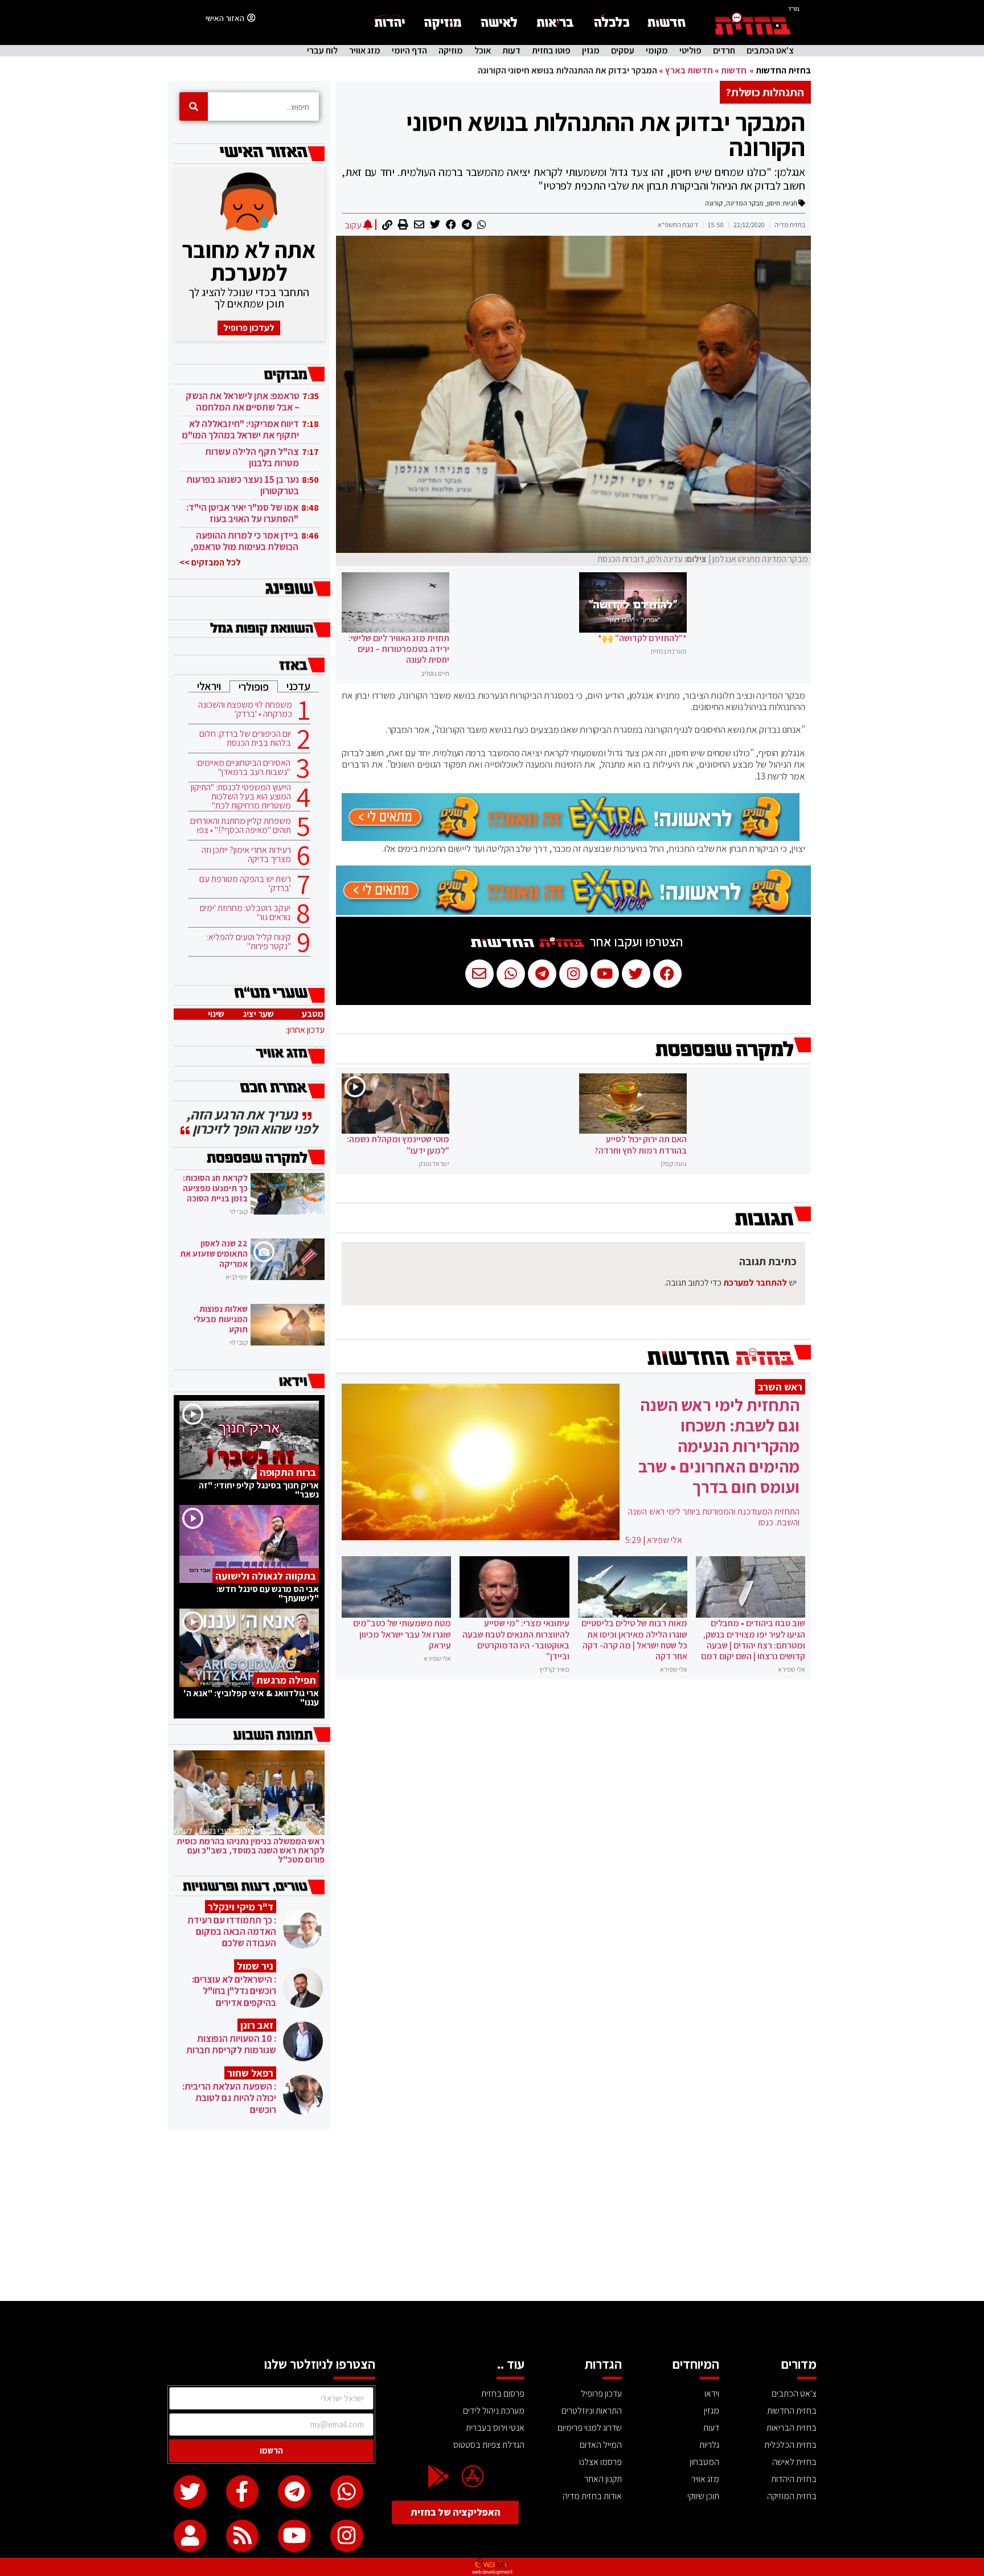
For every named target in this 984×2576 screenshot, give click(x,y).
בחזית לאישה (794, 2462)
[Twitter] (190, 2492)
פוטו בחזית (551, 51)
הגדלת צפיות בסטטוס (489, 2445)
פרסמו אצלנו (600, 2462)
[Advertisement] (492, 2216)
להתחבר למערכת (755, 1283)
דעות (511, 51)
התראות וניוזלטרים (592, 2411)
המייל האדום (601, 2445)
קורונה (714, 203)
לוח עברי (322, 51)
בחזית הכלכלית (790, 2445)
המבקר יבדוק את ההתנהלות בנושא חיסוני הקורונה (606, 134)
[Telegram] (294, 2492)
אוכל (483, 51)
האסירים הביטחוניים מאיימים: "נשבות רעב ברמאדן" (243, 768)
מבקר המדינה (745, 203)
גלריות (709, 2445)
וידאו (712, 2394)
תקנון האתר (603, 2479)
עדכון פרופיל (601, 2394)
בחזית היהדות (794, 2479)
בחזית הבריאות (792, 2428)
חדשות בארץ (689, 70)
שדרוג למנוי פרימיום (590, 2428)
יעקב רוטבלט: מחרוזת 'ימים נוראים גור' (245, 913)
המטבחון (704, 2462)
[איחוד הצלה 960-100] (571, 838)
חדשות (734, 70)
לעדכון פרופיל (249, 328)
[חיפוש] (194, 106)
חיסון (774, 203)
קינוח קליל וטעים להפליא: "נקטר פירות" (249, 942)
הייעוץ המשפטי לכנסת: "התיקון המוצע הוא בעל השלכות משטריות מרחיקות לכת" (241, 797)
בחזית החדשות (783, 70)
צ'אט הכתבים (770, 51)
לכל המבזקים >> (210, 562)
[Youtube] (294, 2536)
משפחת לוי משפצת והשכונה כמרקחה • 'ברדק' (245, 709)
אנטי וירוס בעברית (495, 2428)
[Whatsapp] (347, 2492)
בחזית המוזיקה (792, 2496)
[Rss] (243, 2536)
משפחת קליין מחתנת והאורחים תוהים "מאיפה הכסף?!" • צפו (241, 826)
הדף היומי (409, 51)
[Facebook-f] (243, 2492)
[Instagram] (347, 2536)
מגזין (591, 51)
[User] (190, 2536)
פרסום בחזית (503, 2394)
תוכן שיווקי (703, 2496)
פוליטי (690, 51)
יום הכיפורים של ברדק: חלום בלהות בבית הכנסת (245, 739)
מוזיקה (451, 51)
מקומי (657, 51)
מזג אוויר (365, 51)
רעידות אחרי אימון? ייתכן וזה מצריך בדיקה (246, 855)
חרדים (724, 51)
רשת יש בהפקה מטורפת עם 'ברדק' (245, 884)
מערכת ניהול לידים (494, 2411)
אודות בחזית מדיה (592, 2496)
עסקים (623, 51)
